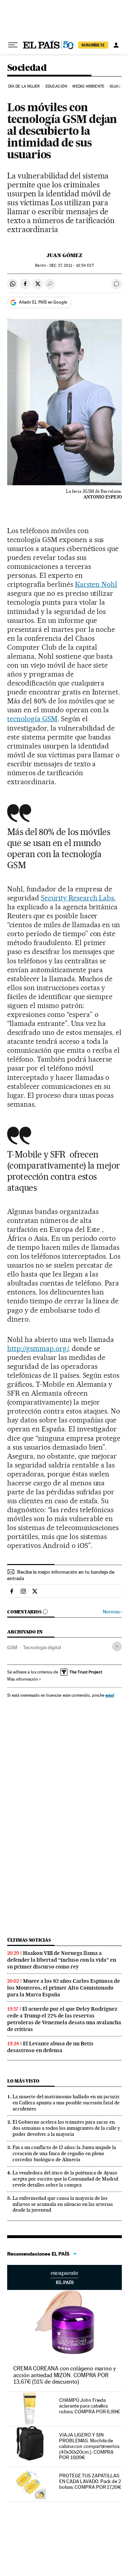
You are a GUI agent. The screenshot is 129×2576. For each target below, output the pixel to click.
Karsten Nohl (96, 584)
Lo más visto (23, 2081)
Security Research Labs (78, 898)
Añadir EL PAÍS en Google (43, 302)
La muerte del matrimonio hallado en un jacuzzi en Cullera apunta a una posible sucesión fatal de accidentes (66, 2103)
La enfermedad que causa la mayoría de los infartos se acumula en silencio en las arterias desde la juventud (63, 2204)
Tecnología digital (42, 1647)
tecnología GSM (32, 719)
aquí (110, 1695)
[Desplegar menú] (13, 45)
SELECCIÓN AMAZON (64, 2277)
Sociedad (27, 68)
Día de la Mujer (24, 86)
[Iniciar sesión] (116, 45)
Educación (56, 86)
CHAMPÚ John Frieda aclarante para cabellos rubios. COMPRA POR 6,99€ (90, 2406)
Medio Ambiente (88, 86)
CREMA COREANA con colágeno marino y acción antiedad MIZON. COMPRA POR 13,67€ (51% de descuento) (64, 2375)
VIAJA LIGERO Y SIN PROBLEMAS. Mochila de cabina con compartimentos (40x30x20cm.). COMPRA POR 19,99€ (89, 2446)
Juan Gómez (64, 255)
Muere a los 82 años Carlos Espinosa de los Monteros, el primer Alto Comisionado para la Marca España (64, 1988)
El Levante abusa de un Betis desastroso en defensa (50, 2047)
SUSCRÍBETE (93, 45)
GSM (12, 1647)
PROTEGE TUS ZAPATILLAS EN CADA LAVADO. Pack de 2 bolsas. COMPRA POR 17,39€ (90, 2481)
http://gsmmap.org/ (38, 1348)
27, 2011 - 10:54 (71, 266)
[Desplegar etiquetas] (117, 1646)
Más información (23, 1679)
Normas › (112, 1612)
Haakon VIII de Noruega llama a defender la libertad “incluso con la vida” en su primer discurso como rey (62, 1960)
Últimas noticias (29, 1940)
